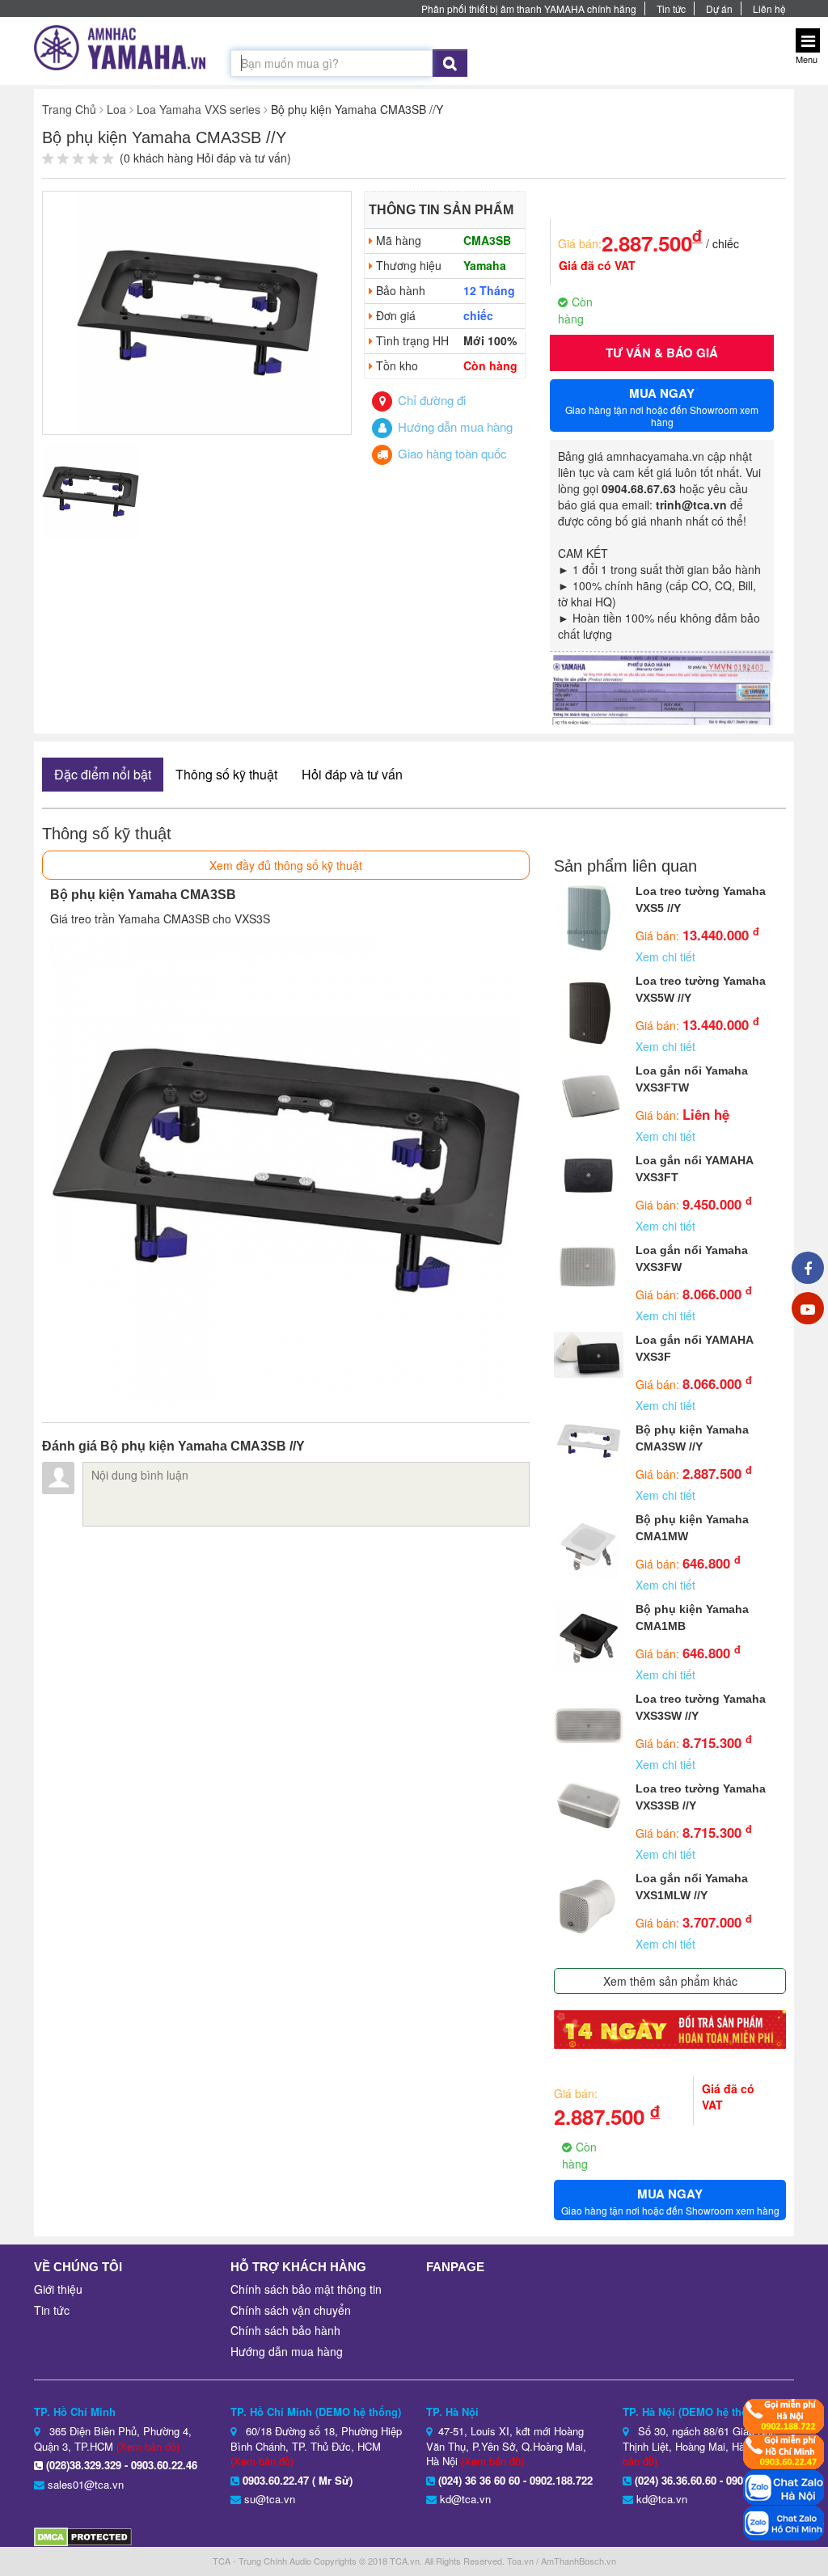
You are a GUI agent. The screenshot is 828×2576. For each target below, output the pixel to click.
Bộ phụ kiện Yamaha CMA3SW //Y (692, 1438)
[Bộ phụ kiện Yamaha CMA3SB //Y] (197, 311)
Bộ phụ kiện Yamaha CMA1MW (692, 1528)
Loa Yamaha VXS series (199, 109)
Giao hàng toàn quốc (451, 453)
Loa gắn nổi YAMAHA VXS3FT (694, 1169)
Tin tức (671, 8)
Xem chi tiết (665, 956)
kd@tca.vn (465, 2499)
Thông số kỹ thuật (226, 774)
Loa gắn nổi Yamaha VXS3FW (692, 1258)
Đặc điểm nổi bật (103, 774)
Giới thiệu (58, 2289)
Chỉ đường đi (430, 400)
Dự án (719, 8)
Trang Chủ (69, 109)
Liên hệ (769, 8)
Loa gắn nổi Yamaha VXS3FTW (692, 1079)
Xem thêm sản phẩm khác (670, 1981)
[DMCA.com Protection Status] (83, 2535)
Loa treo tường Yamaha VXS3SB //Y (701, 1797)
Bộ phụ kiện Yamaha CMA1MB (692, 1617)
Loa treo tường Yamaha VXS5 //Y (701, 899)
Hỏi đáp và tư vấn (352, 774)
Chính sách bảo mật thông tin (306, 2289)
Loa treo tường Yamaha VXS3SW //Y (701, 1707)
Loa (116, 109)
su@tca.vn (270, 2499)
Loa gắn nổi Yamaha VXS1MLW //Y (692, 1887)
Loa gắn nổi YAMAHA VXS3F (694, 1348)
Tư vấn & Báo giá (662, 353)
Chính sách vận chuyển (291, 2310)
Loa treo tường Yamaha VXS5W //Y (701, 989)
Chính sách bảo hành (285, 2330)
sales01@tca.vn (86, 2484)
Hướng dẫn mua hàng (454, 427)
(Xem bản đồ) (148, 2446)
